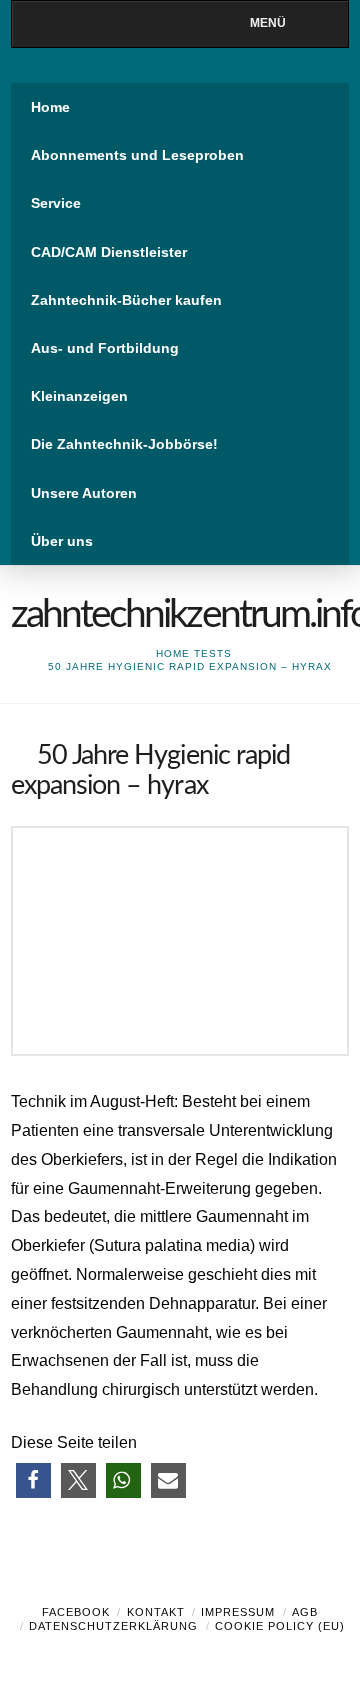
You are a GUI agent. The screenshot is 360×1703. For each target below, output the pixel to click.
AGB (305, 1612)
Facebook (76, 1612)
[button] (33, 1480)
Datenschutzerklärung (113, 1626)
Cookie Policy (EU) (280, 1626)
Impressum (238, 1612)
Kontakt (156, 1612)
